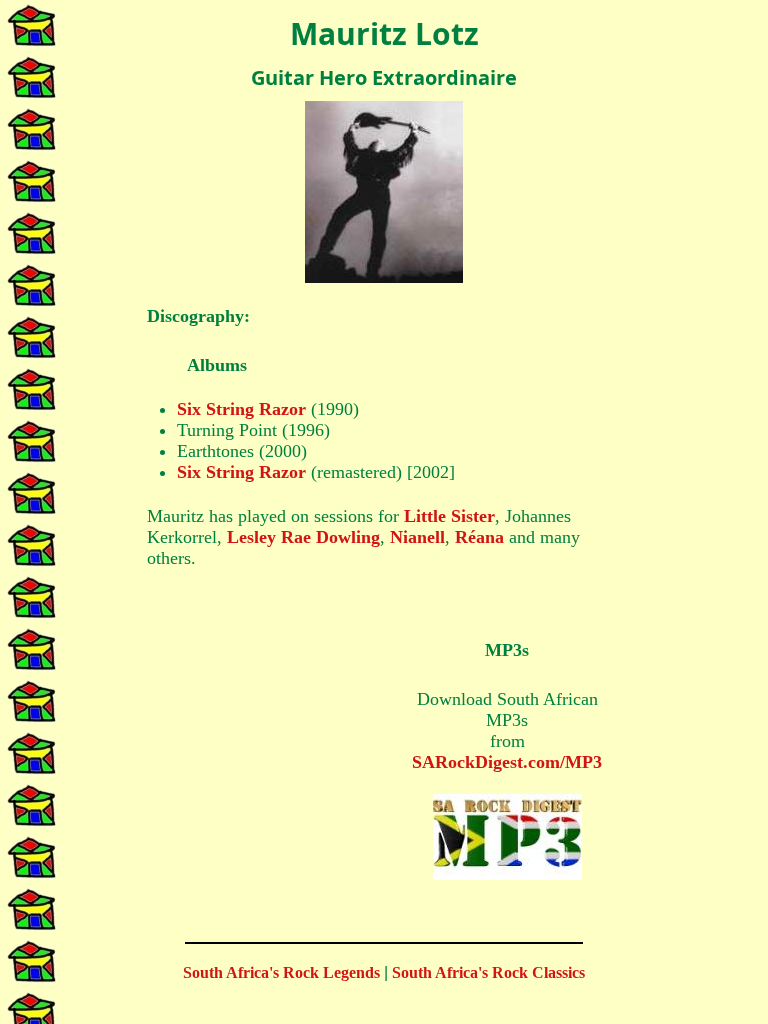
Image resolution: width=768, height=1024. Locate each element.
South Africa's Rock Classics (488, 972)
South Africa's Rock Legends (281, 972)
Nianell (417, 537)
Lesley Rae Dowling (303, 537)
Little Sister (449, 516)
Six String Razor (241, 409)
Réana (479, 537)
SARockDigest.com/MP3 (507, 762)
